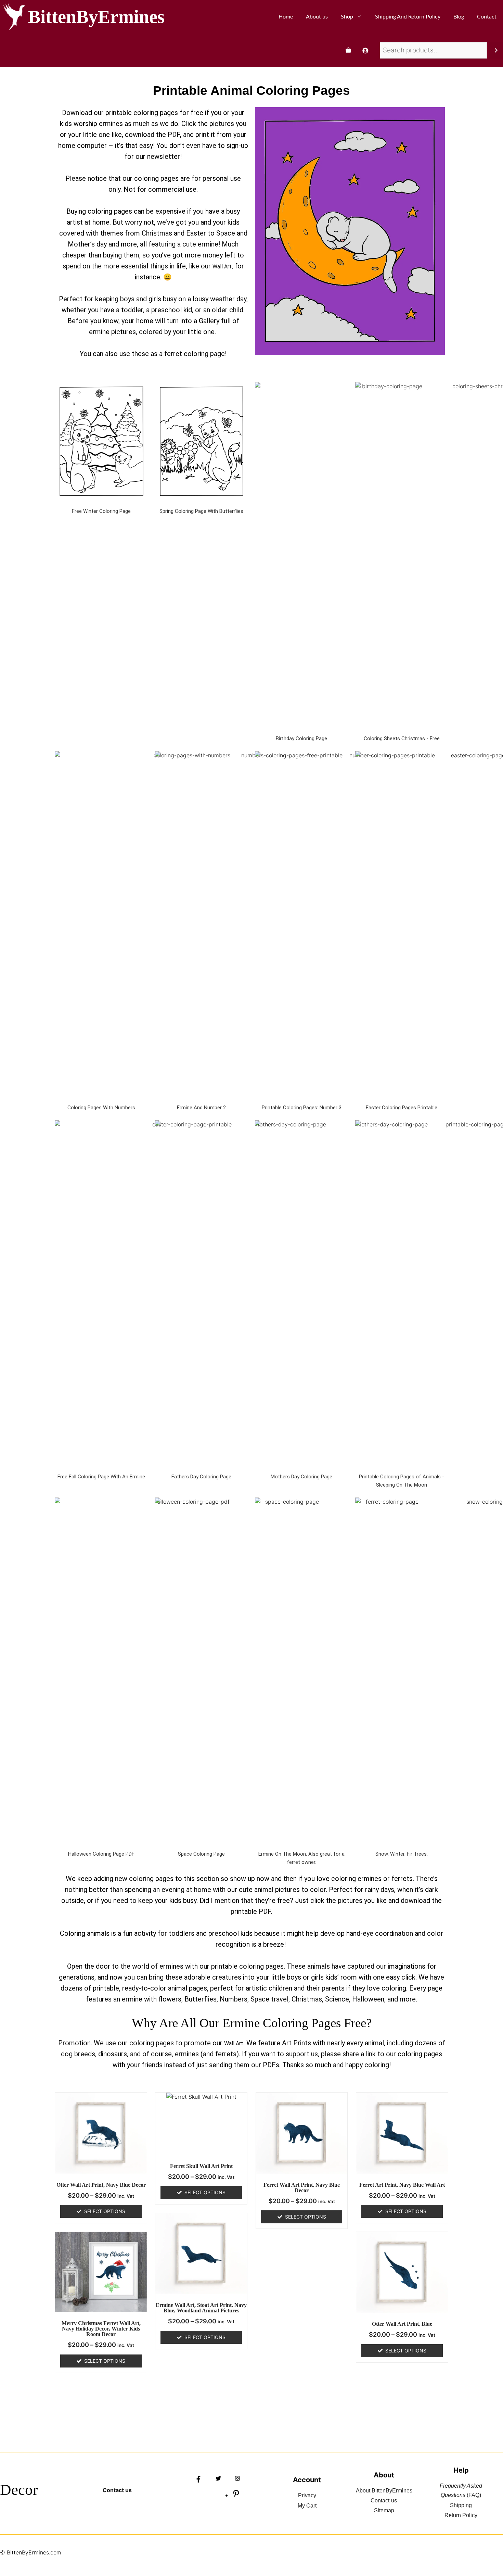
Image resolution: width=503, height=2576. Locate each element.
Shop (347, 17)
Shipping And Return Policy (408, 17)
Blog (459, 17)
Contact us (117, 2490)
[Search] (496, 50)
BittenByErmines (96, 17)
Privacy (307, 2495)
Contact (487, 17)
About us (317, 17)
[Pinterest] (236, 2496)
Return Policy (461, 2515)
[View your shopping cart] (348, 50)
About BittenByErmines (384, 2491)
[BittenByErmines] (14, 17)
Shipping (461, 2505)
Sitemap (384, 2510)
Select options (105, 2211)
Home (286, 17)
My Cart (307, 2506)
